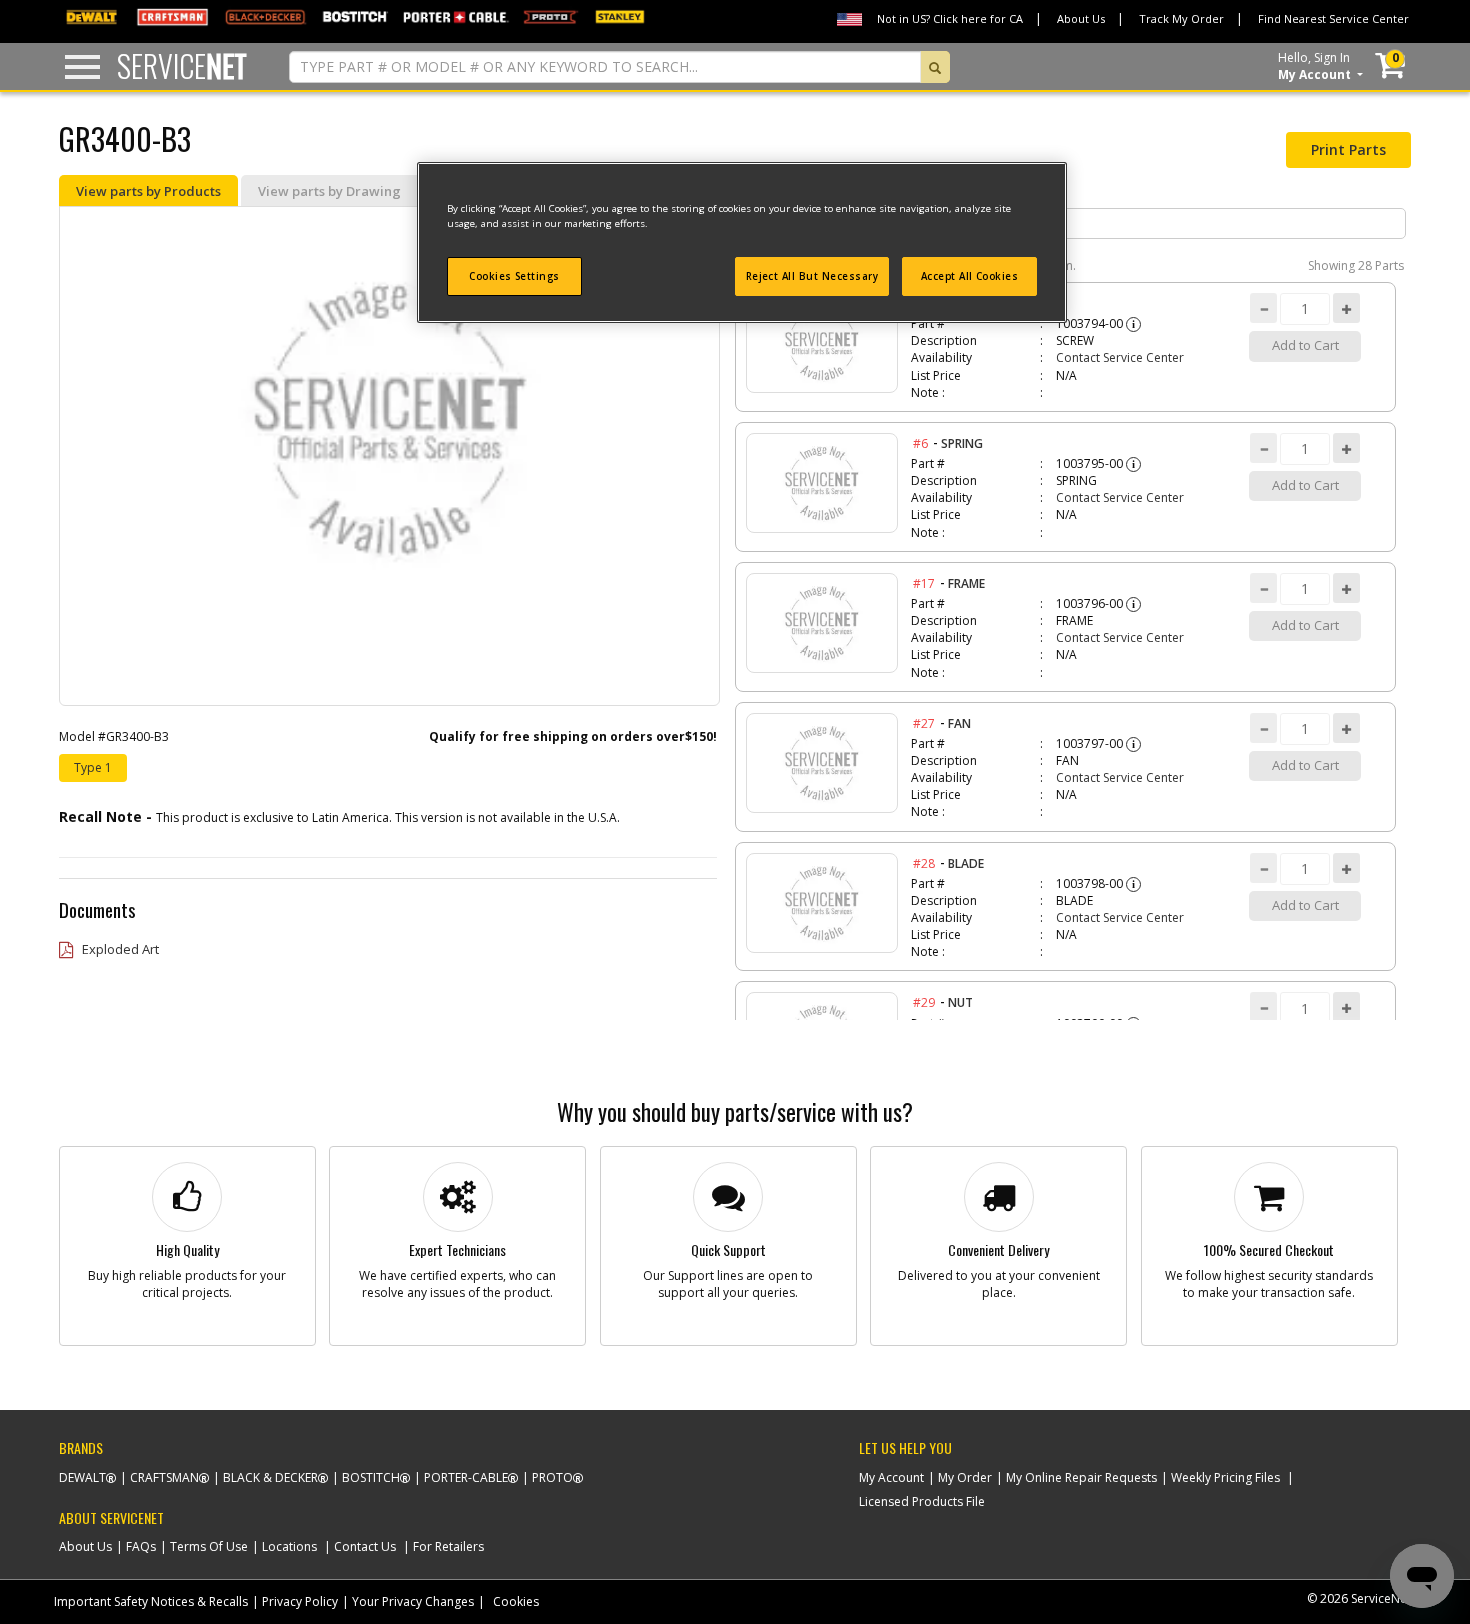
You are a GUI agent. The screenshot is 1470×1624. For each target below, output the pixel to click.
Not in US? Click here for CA (950, 18)
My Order (965, 1477)
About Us (1081, 18)
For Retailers (448, 1546)
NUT (960, 1002)
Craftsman (164, 1477)
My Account (891, 1477)
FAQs (141, 1546)
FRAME (966, 583)
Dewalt (82, 1477)
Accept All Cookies (970, 276)
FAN (959, 723)
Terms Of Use (209, 1546)
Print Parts (1348, 149)
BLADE (966, 863)
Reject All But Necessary (812, 276)
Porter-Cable (466, 1477)
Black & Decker (270, 1477)
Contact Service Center (1120, 357)
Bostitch (371, 1477)
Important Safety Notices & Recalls (151, 1601)
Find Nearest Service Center (1333, 18)
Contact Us (365, 1546)
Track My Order (1181, 18)
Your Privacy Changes (413, 1601)
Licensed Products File (922, 1501)
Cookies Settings (514, 276)
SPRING (962, 443)
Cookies (516, 1601)
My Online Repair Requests (1081, 1477)
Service (182, 65)
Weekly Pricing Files (1225, 1477)
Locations (289, 1546)
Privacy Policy (300, 1601)
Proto (552, 1477)
